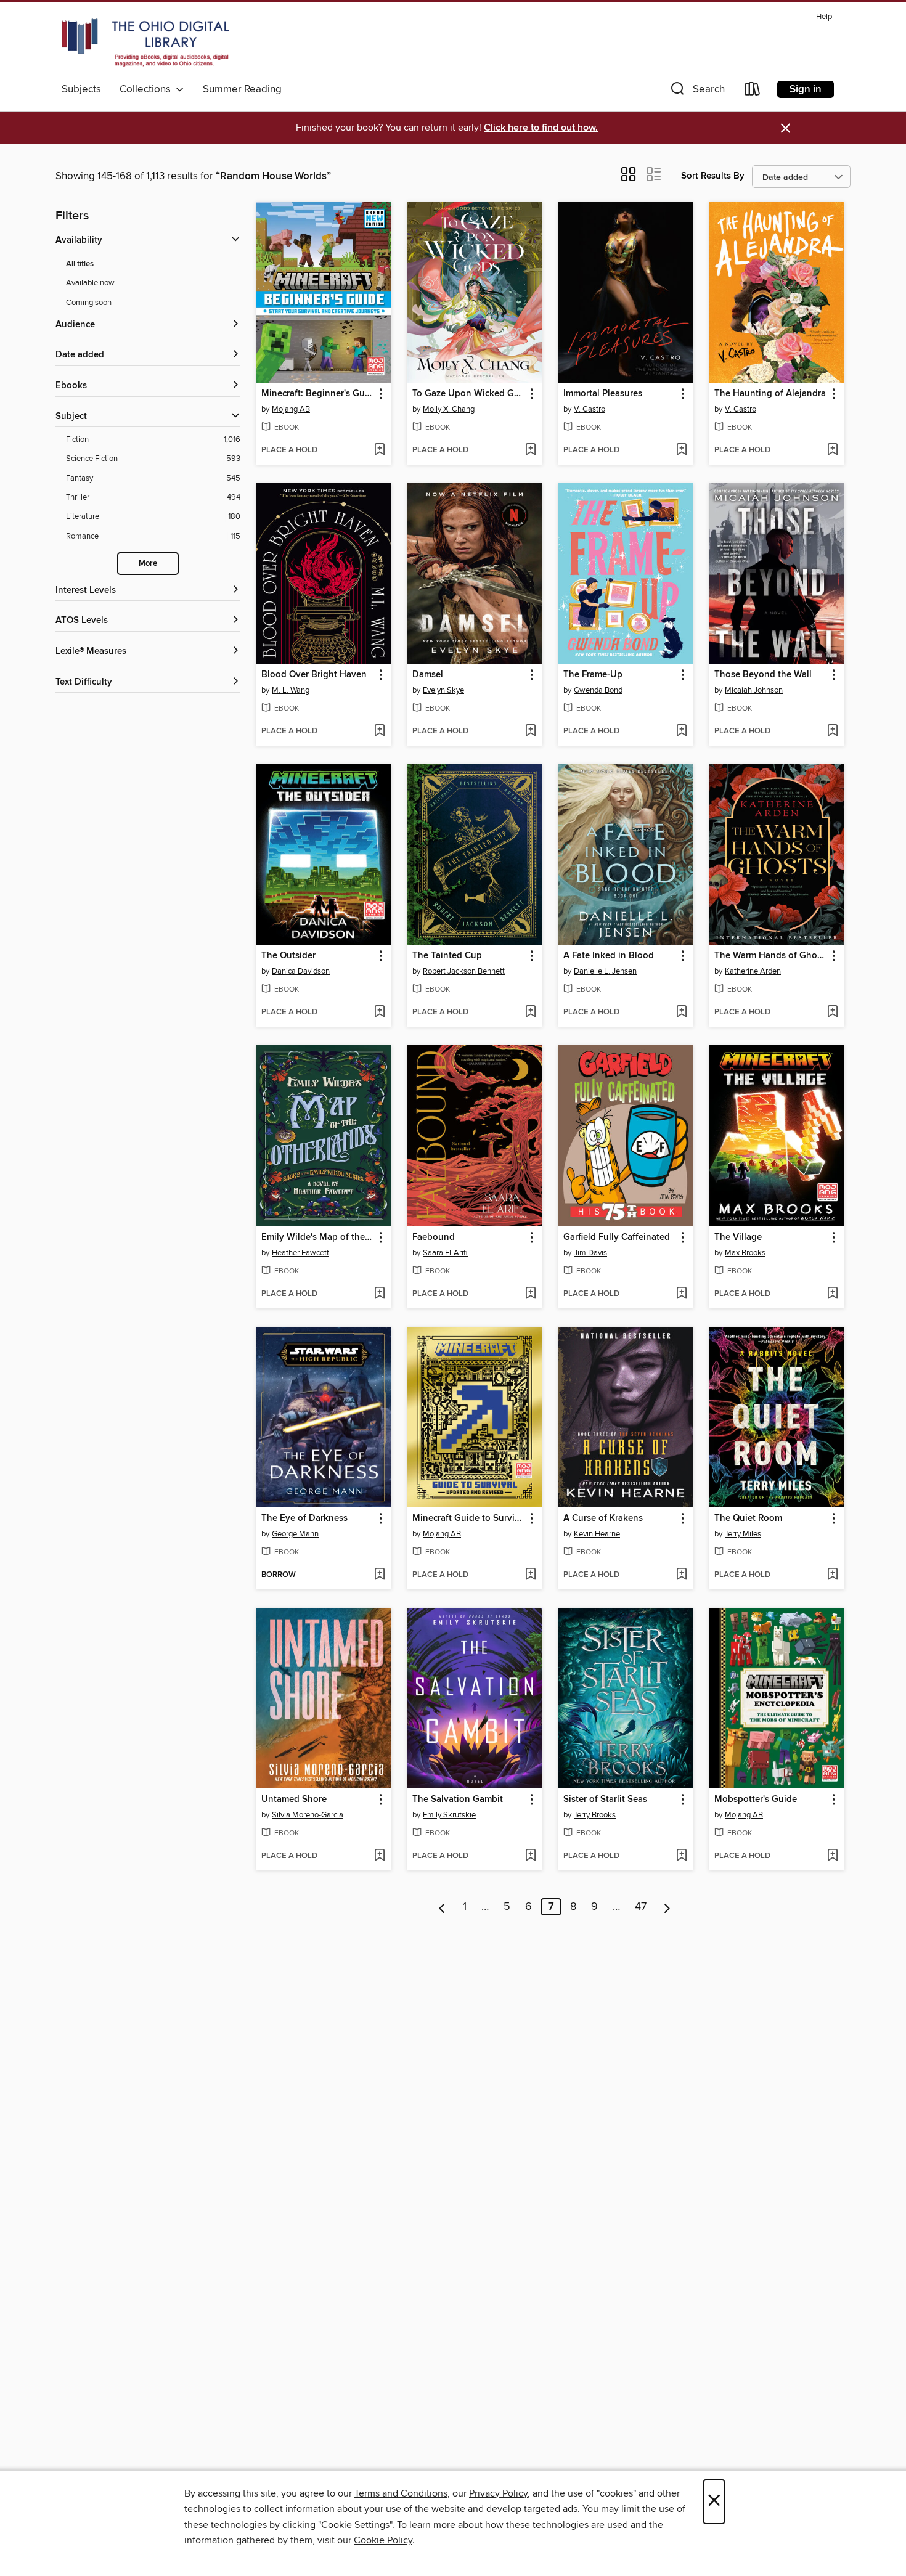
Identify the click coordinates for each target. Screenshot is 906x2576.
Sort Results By (713, 176)
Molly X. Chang (449, 409)
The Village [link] (738, 1237)
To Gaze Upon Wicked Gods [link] (469, 394)
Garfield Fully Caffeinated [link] (617, 1237)
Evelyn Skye (443, 690)
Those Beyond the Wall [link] (763, 675)
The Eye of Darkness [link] (304, 1518)
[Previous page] (442, 1907)
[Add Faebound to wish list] (530, 1294)
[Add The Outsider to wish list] (379, 1013)
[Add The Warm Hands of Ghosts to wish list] (832, 1013)
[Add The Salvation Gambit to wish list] (530, 1856)
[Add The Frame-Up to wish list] (681, 732)
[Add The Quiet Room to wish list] (832, 1575)
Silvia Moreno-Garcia (308, 1815)
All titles (80, 264)
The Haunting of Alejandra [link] (770, 394)
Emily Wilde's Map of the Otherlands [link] (318, 1237)
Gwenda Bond (598, 690)
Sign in (806, 89)
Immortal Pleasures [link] (603, 394)
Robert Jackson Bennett (464, 971)
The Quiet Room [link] (748, 1518)
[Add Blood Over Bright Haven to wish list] (379, 732)
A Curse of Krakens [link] (603, 1518)
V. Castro (590, 409)
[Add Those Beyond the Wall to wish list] (832, 732)
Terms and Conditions (401, 2493)
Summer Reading (242, 89)
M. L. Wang (291, 690)
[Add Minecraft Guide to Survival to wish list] (530, 1575)
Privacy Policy (498, 2493)
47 (641, 1907)
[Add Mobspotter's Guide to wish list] (832, 1856)
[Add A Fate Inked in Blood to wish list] (681, 1013)
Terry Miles (743, 1534)
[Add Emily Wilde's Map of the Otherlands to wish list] (379, 1294)
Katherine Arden (753, 971)
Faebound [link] (434, 1237)
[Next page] (667, 1907)
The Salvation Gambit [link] (458, 1800)
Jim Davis (590, 1253)
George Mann (295, 1534)
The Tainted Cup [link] (447, 956)
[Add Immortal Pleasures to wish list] (681, 450)
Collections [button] (148, 89)
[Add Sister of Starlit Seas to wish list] (681, 1856)
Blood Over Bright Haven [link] (314, 675)
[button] (696, 92)
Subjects (81, 89)
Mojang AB (291, 409)
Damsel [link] (428, 675)
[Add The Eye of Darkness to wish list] (379, 1575)
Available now (90, 283)
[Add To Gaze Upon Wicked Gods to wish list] (530, 450)
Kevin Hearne (597, 1534)
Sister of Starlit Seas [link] (605, 1800)
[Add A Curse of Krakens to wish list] (681, 1575)
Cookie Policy (383, 2540)
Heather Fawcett (300, 1253)
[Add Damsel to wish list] (530, 732)
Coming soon (89, 303)
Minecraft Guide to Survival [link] (469, 1518)
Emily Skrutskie (449, 1815)
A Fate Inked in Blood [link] (609, 956)
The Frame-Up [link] (593, 675)
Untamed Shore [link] (294, 1800)
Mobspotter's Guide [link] (756, 1800)
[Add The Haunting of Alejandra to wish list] (832, 450)
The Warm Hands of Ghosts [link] (771, 956)
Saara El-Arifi (445, 1253)
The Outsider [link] (288, 956)
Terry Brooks (595, 1815)
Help (824, 17)
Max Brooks (745, 1253)
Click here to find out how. (541, 128)
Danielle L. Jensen (605, 971)
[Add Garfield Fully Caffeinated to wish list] (681, 1294)
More (148, 564)
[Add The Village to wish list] (832, 1294)
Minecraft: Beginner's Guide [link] (318, 394)
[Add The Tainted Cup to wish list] (530, 1013)
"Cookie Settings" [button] (355, 2525)
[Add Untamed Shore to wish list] (379, 1856)
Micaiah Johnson (754, 690)
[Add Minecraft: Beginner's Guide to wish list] (379, 450)
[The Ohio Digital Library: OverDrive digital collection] (145, 43)
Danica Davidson (301, 971)
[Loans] (753, 92)
